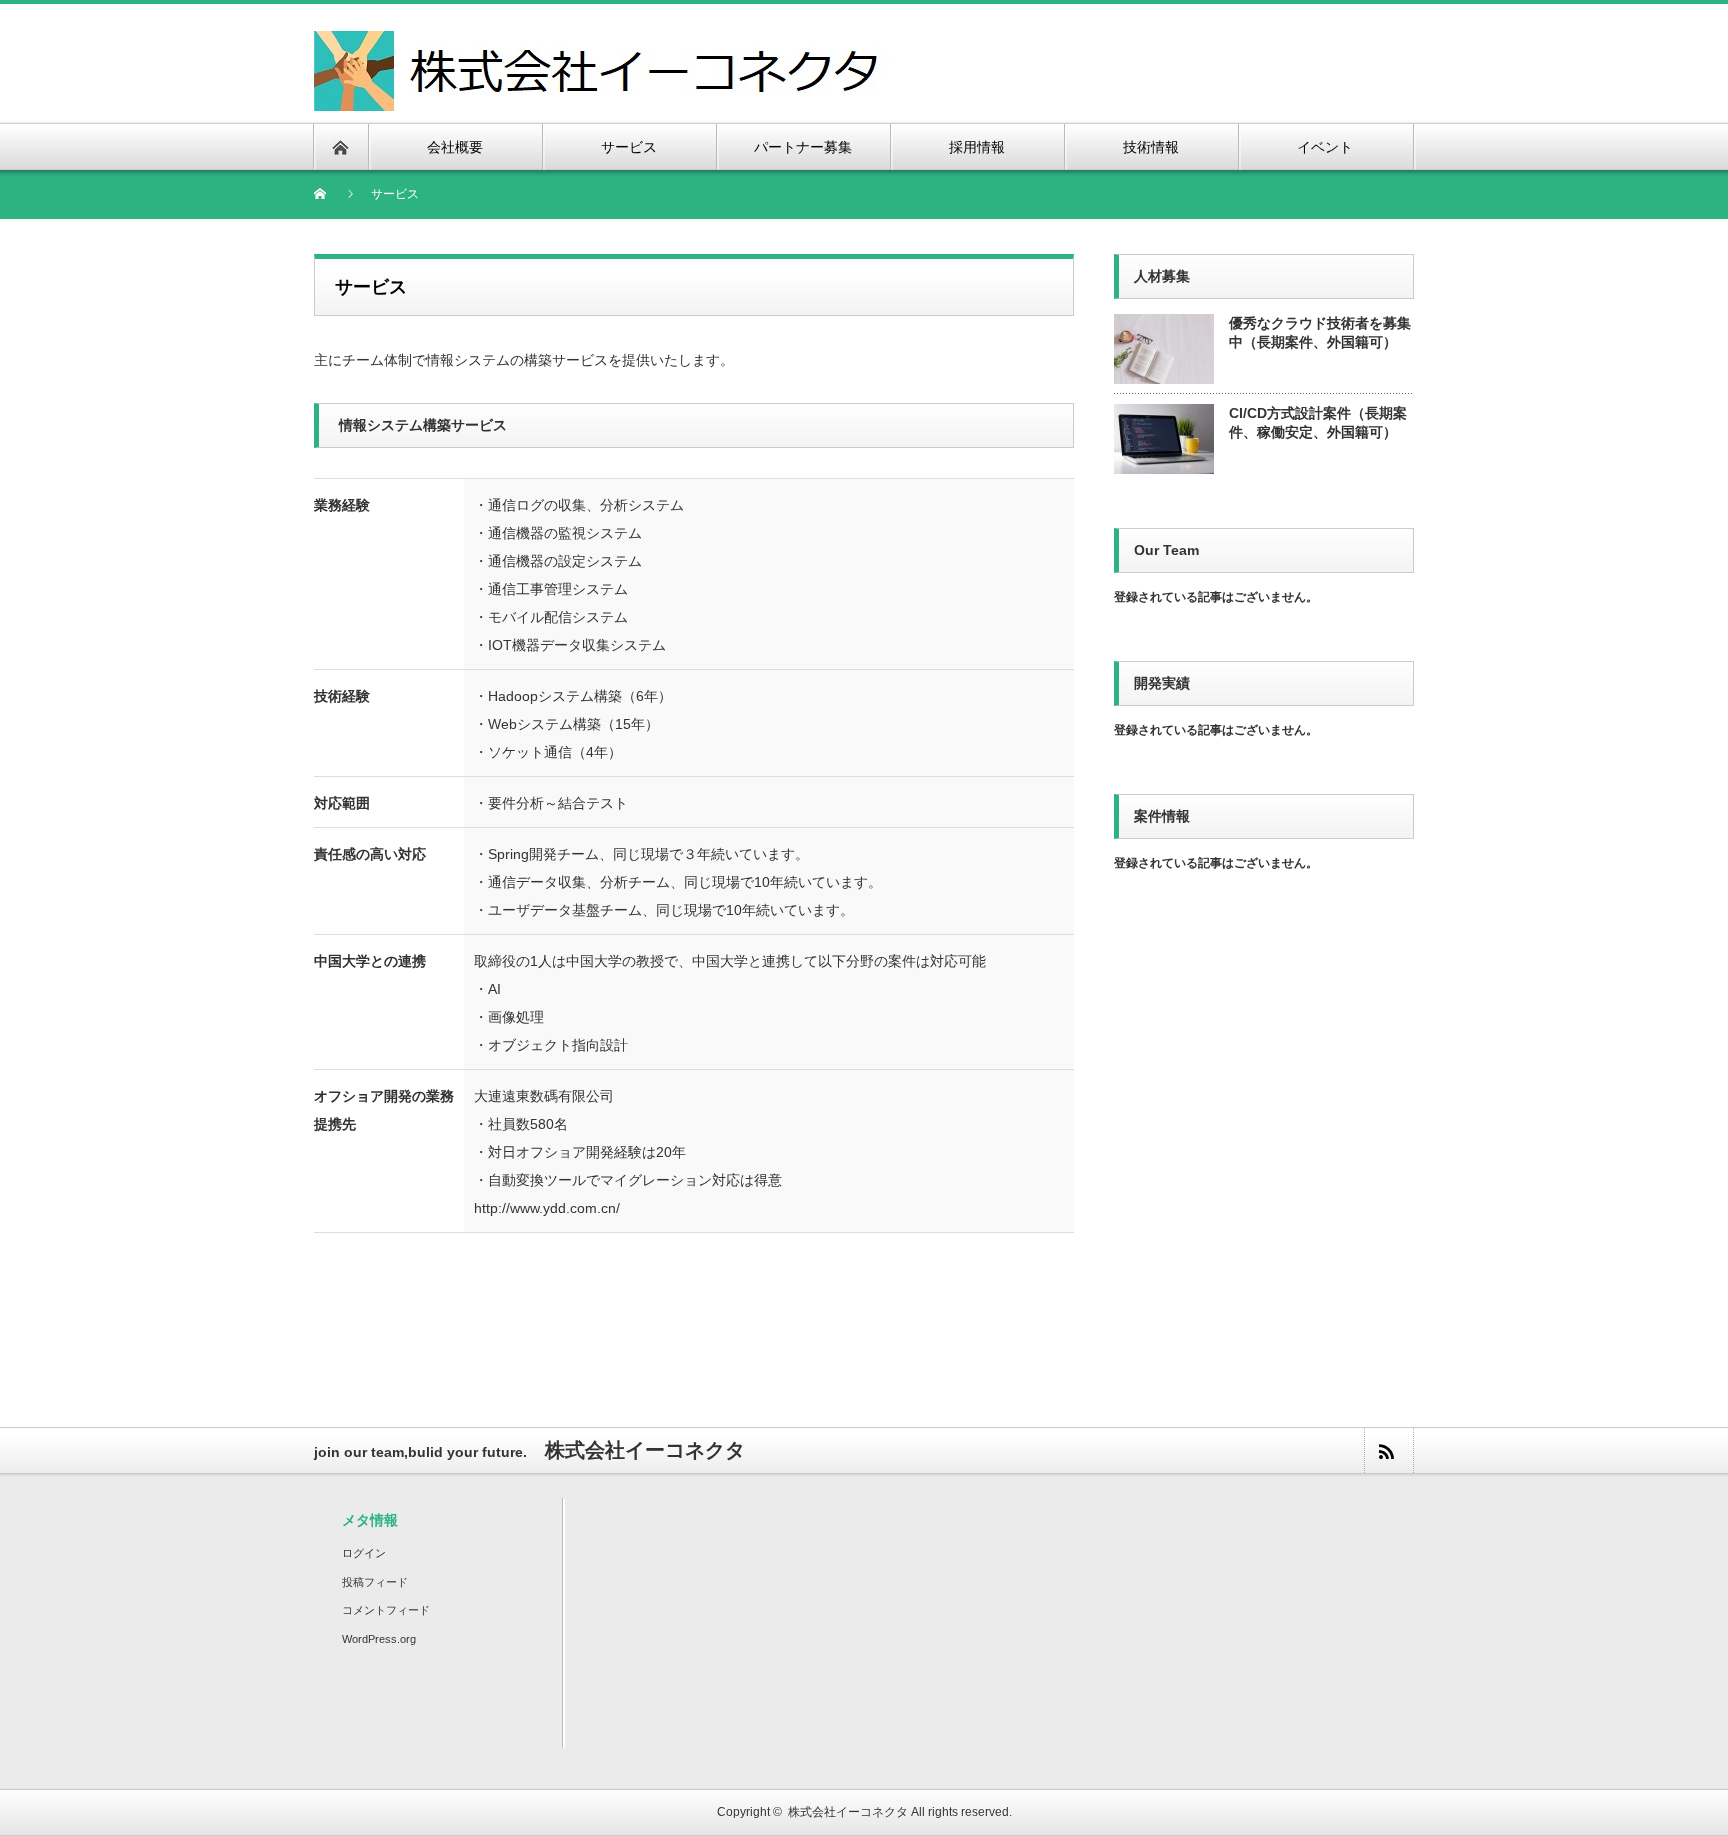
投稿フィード (375, 1582)
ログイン (364, 1553)
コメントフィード (386, 1610)
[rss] (1388, 1450)
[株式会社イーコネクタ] (602, 42)
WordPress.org (379, 1639)
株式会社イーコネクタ (848, 1812)
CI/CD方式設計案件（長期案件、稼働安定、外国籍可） (1318, 422)
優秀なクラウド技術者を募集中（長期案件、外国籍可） (1320, 332)
